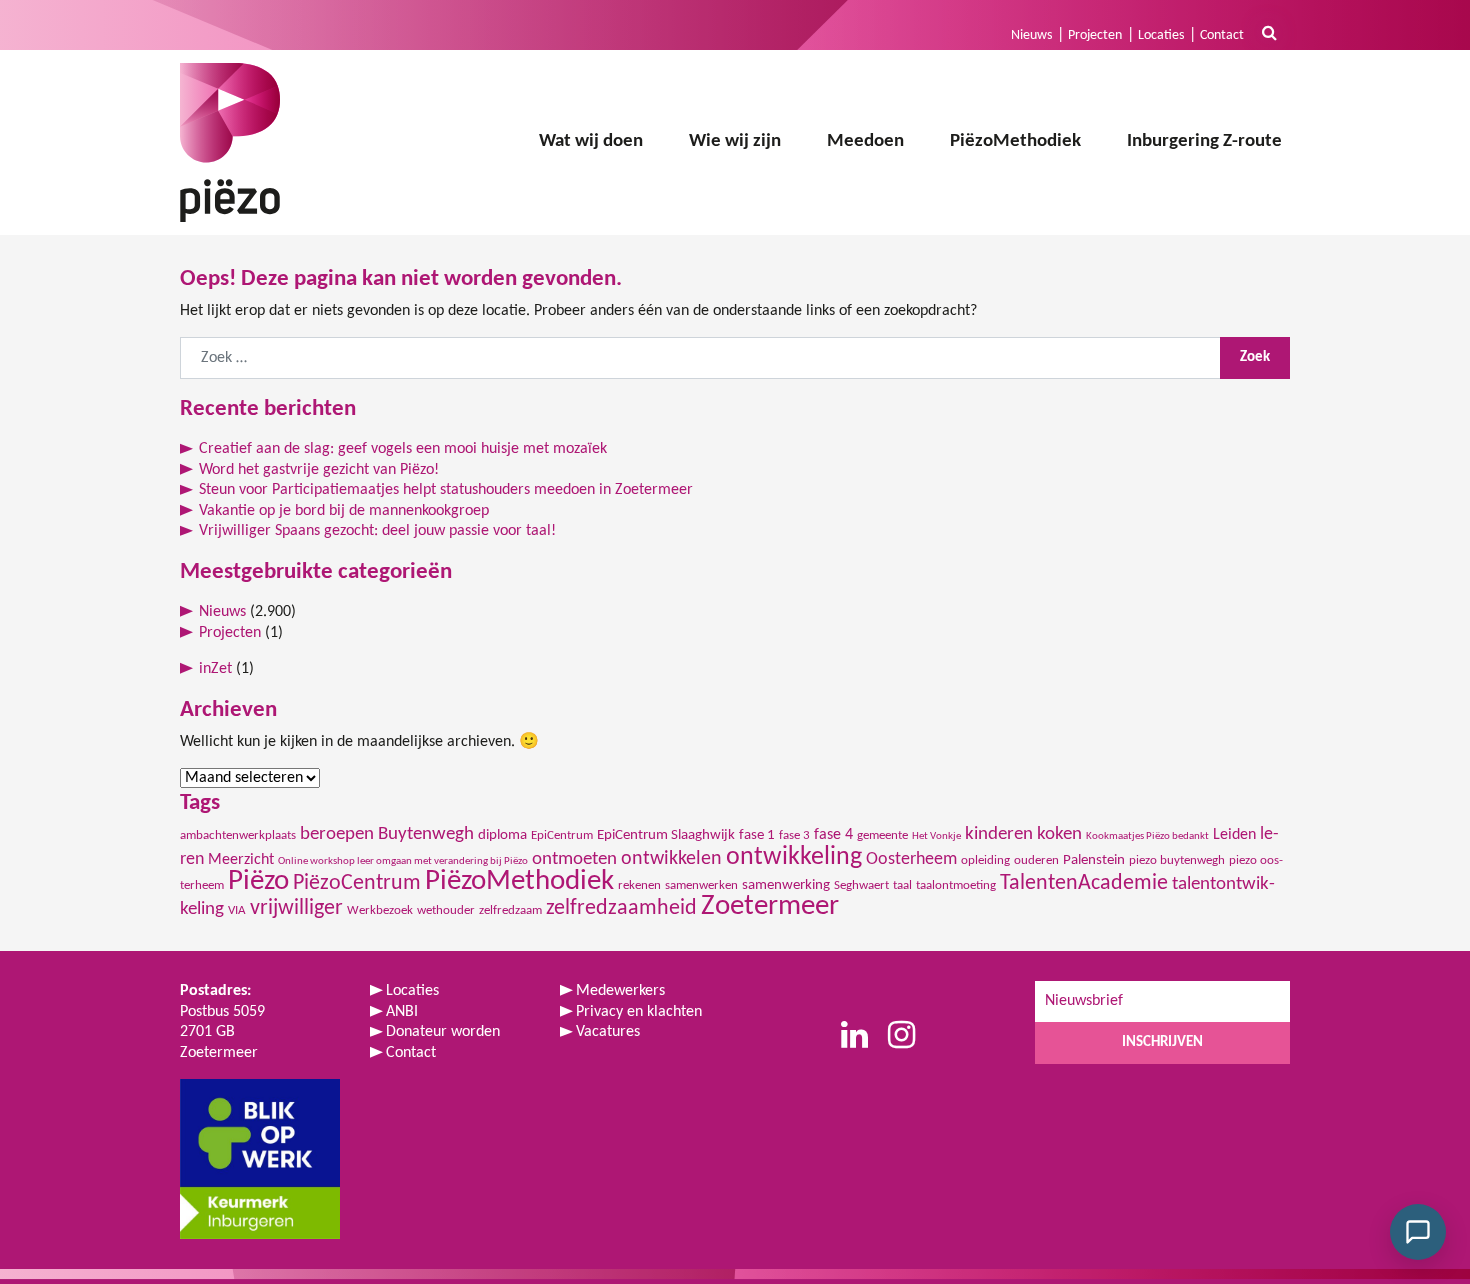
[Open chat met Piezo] (1418, 1232)
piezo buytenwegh (1177, 860)
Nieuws (1031, 35)
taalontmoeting (956, 885)
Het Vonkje (936, 836)
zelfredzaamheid (621, 908)
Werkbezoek (380, 910)
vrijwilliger (296, 908)
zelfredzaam (510, 910)
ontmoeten (574, 859)
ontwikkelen (671, 859)
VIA (237, 910)
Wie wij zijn (735, 141)
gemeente (882, 835)
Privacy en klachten (639, 1012)
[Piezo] (230, 142)
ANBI (402, 1012)
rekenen (639, 885)
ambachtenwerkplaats (238, 835)
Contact (1222, 35)
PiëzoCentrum (357, 883)
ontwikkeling (794, 857)
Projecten (1095, 35)
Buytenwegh (426, 834)
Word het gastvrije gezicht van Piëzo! (319, 470)
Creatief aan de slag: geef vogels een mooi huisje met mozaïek (403, 449)
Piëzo (258, 881)
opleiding (985, 860)
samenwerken (701, 885)
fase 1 (757, 835)
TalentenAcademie (1084, 883)
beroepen (337, 834)
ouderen (1036, 860)
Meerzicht (241, 860)
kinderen (999, 834)
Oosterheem (911, 859)
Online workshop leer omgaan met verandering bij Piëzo (403, 861)
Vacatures (608, 1032)
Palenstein (1094, 860)
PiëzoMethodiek (1015, 141)
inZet (215, 669)
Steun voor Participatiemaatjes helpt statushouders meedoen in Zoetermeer (446, 490)
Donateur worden (443, 1032)
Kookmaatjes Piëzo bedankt (1147, 836)
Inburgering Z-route (1204, 141)
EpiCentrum (562, 835)
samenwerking (786, 885)
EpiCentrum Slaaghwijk (666, 835)
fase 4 (833, 835)
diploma (502, 835)
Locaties (1161, 35)
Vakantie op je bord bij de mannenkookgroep (344, 511)
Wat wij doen (591, 141)
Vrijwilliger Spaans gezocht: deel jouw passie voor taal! (377, 531)
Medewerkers (620, 991)
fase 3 (794, 835)
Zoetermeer (770, 906)
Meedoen (865, 141)
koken (1059, 834)
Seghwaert (861, 885)
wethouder (446, 910)
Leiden (1234, 835)
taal (902, 885)
